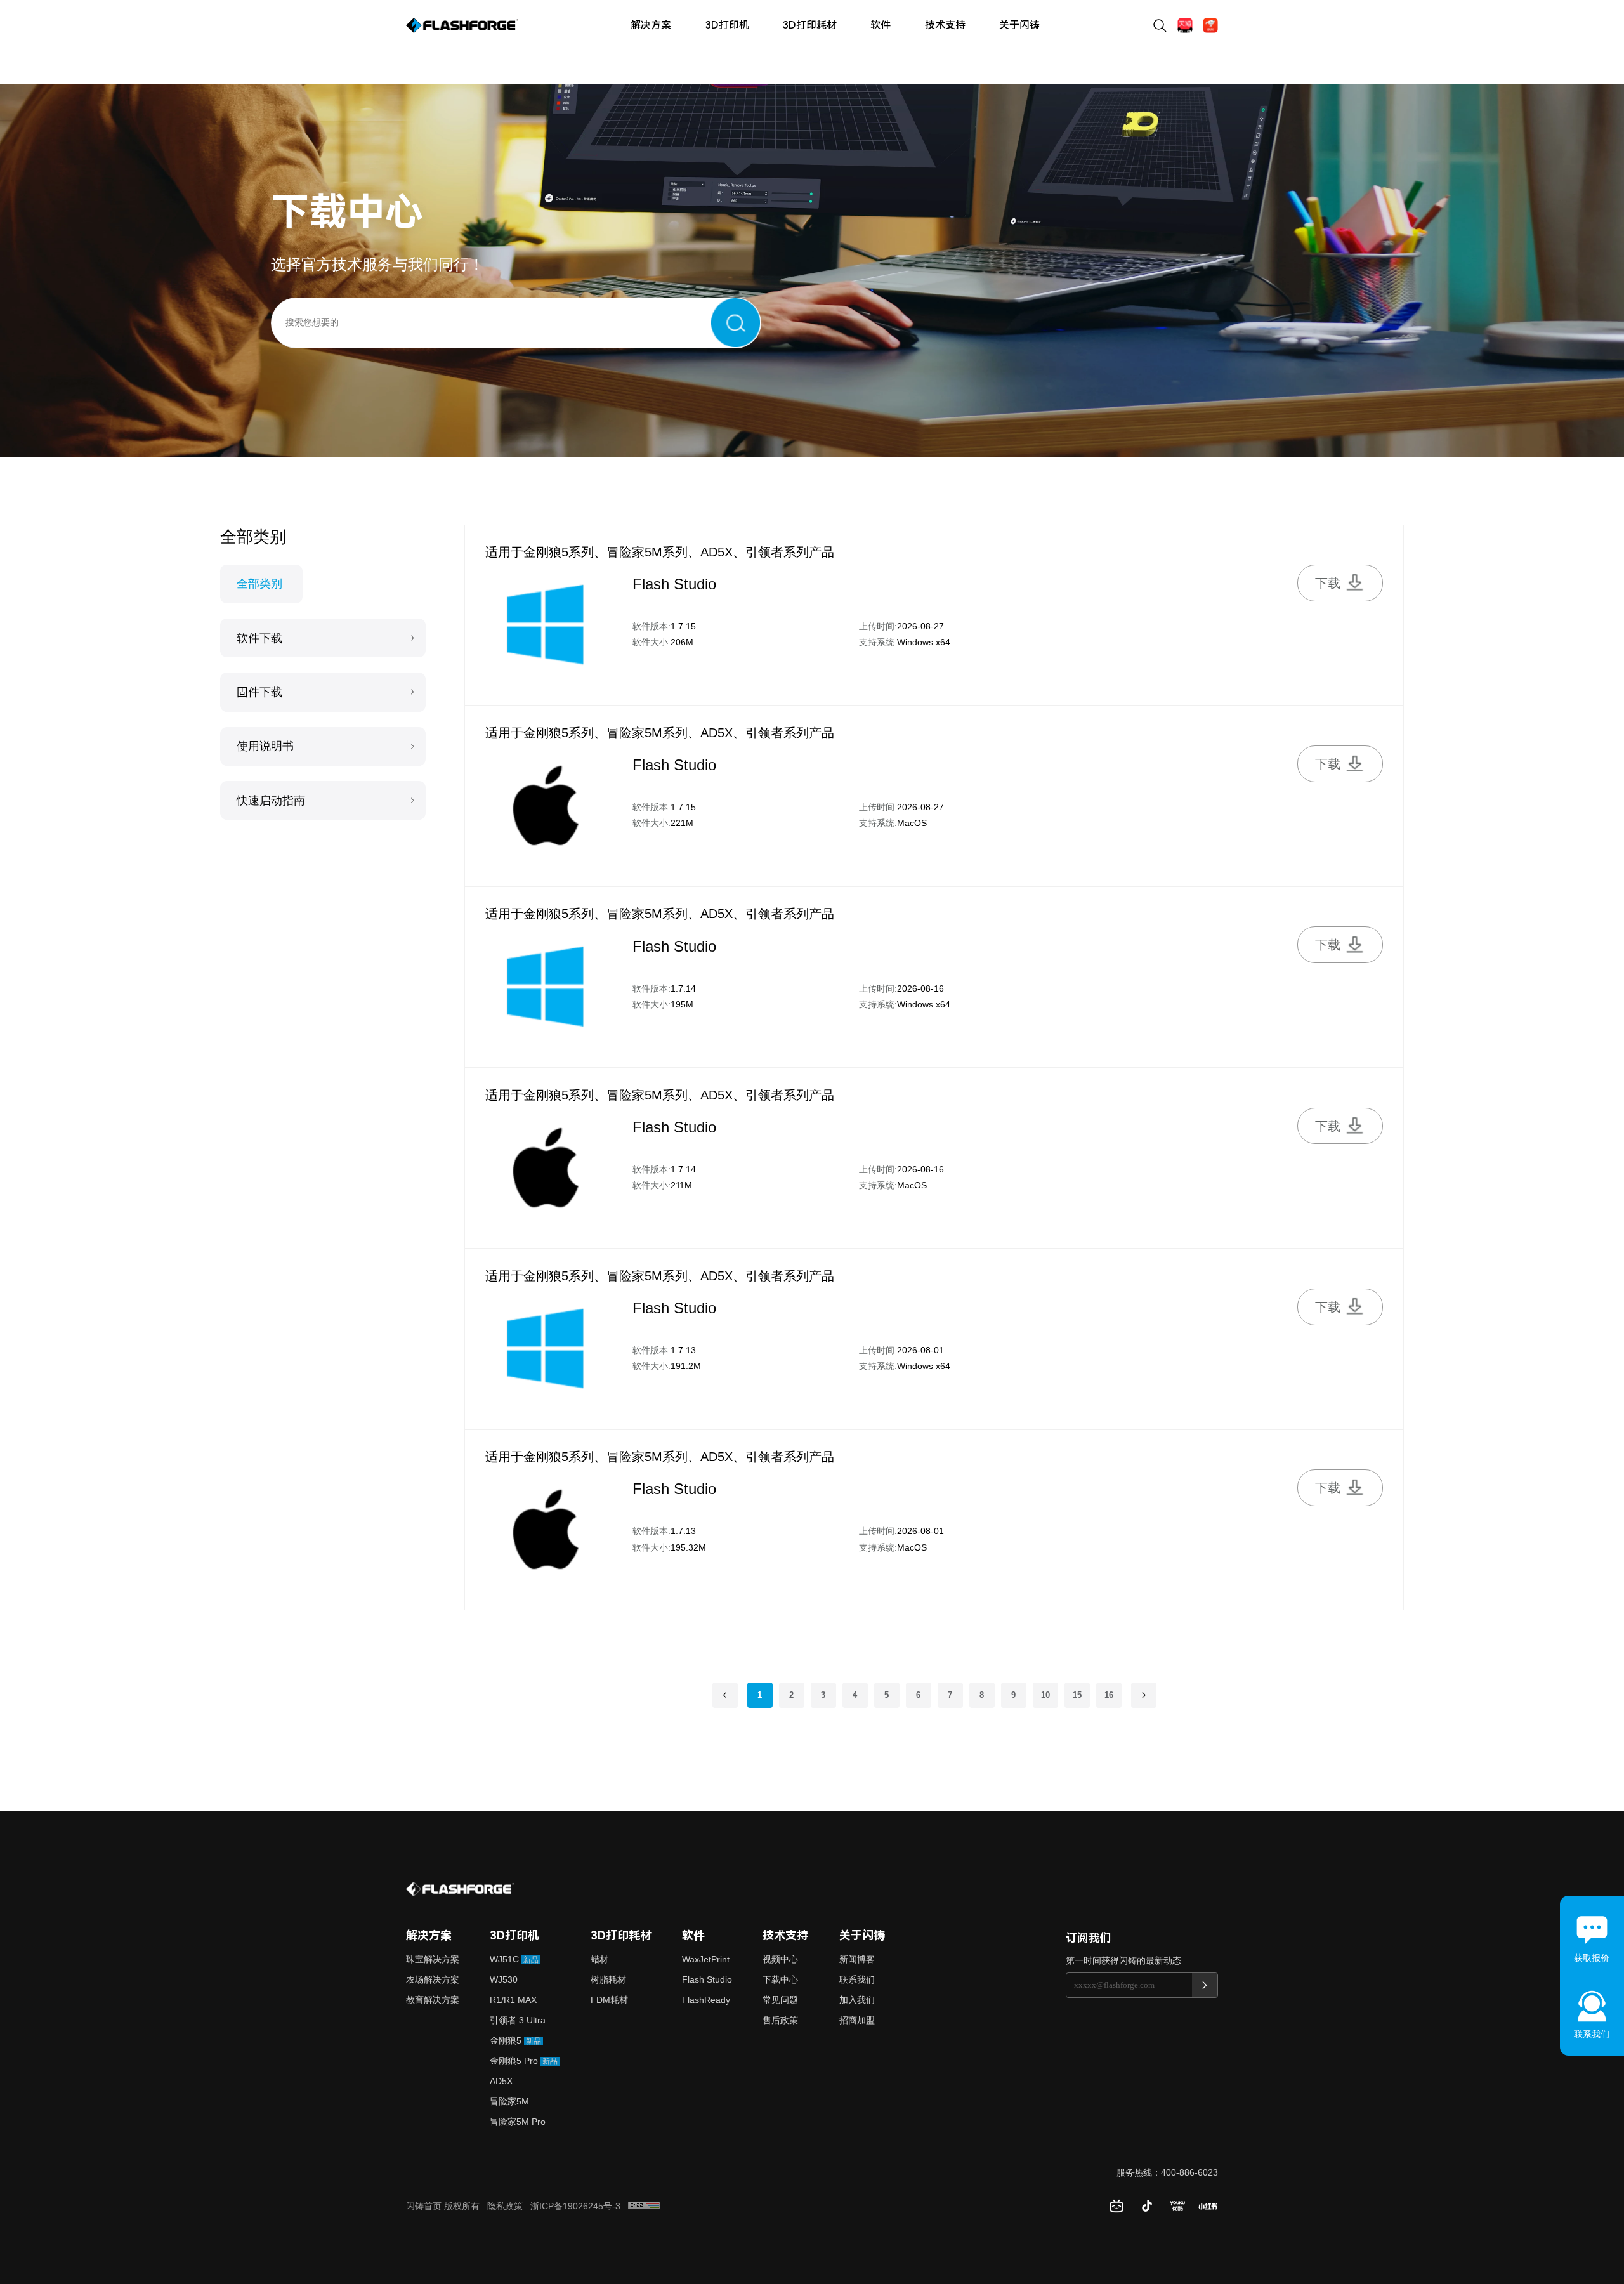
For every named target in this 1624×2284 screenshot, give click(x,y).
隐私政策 (505, 2206)
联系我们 (857, 1979)
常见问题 (780, 2000)
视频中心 (780, 1959)
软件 (881, 25)
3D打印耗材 (810, 25)
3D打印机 (727, 25)
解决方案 (651, 25)
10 (1045, 1695)
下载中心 (780, 1979)
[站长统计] (644, 2205)
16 (1109, 1695)
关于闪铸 (1019, 25)
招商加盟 (857, 2020)
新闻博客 (857, 1959)
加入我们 (857, 2000)
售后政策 (780, 2020)
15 (1077, 1695)
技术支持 (945, 25)
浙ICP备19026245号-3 (575, 2206)
